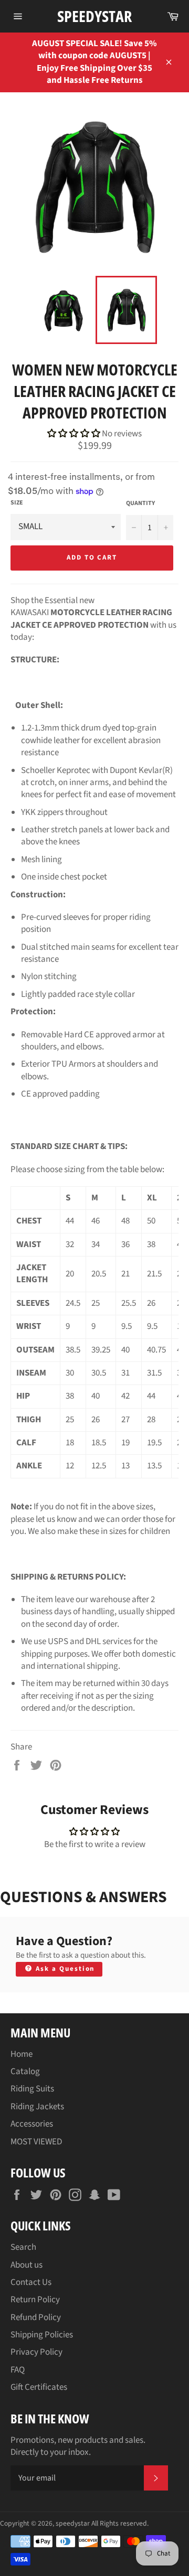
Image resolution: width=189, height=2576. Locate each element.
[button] (75, 434)
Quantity (140, 503)
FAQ (18, 2370)
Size (17, 503)
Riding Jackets (37, 2107)
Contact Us (31, 2282)
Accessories (32, 2124)
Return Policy (35, 2300)
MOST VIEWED (36, 2142)
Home (22, 2054)
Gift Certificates (39, 2387)
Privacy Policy (36, 2352)
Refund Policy (36, 2317)
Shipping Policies (42, 2335)
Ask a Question (64, 1969)
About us (27, 2265)
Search (23, 2247)
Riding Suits (32, 2089)
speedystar (94, 16)
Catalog (25, 2071)
